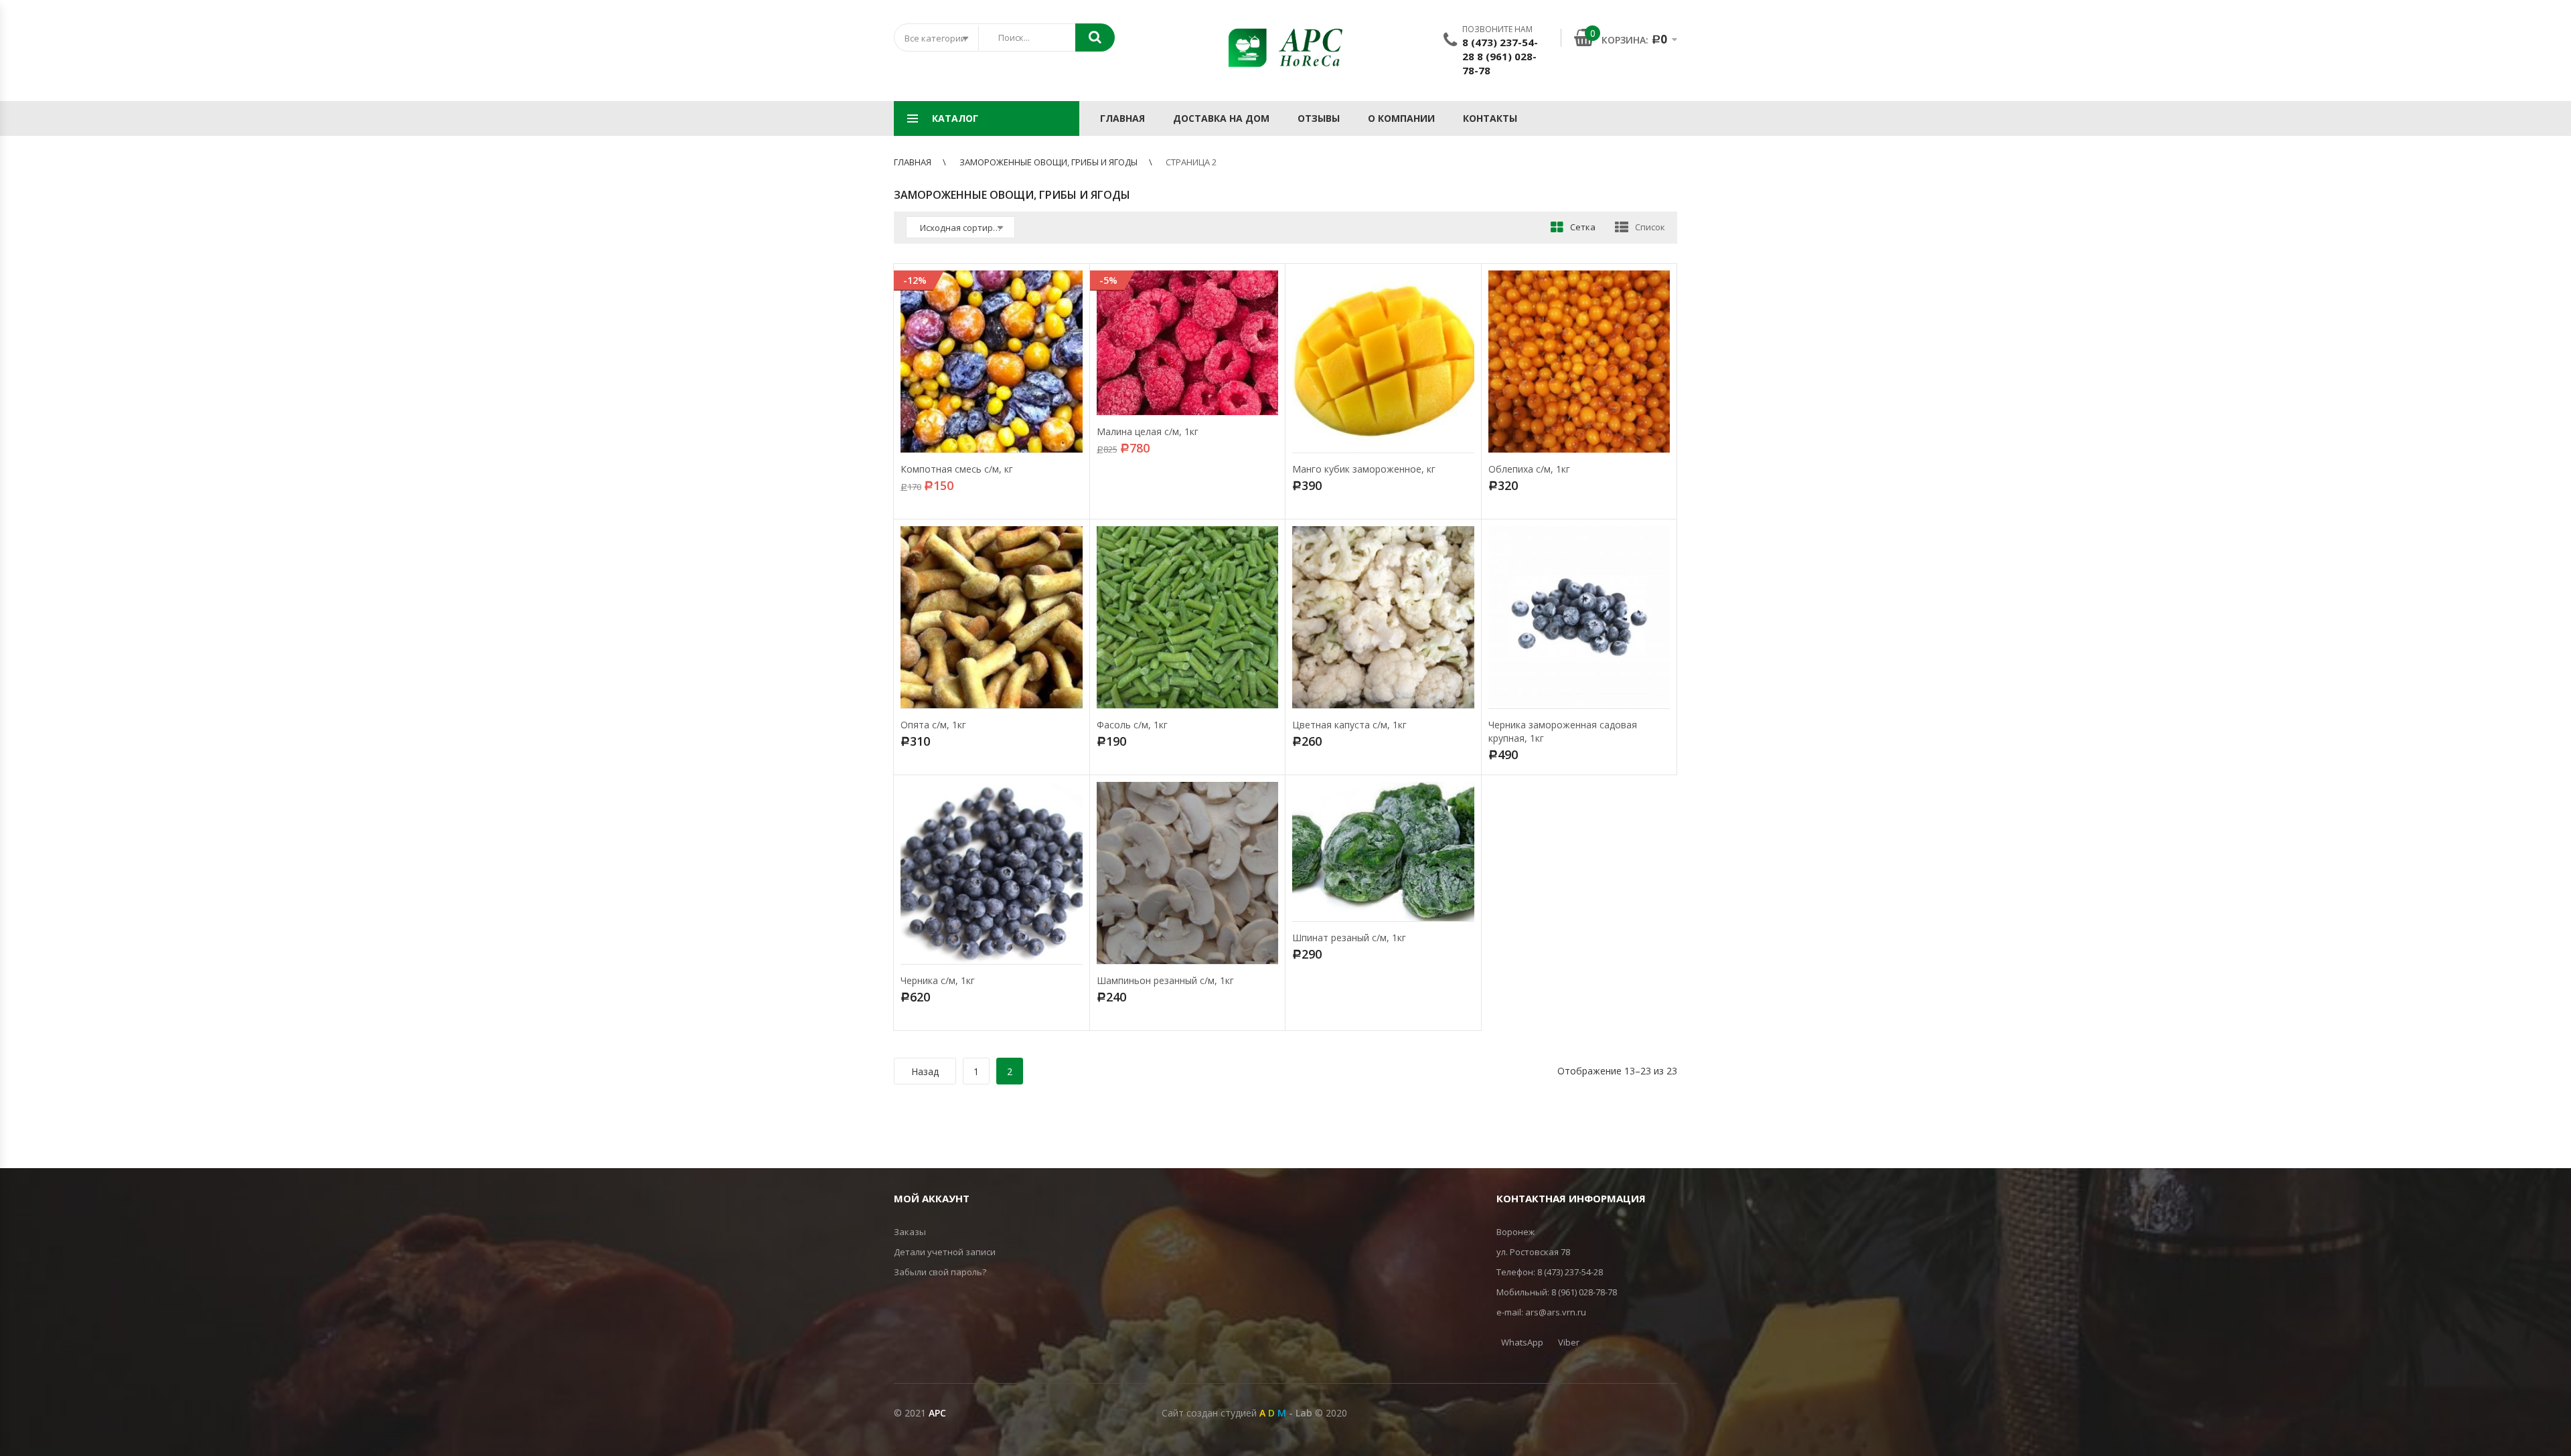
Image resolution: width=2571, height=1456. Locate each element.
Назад (925, 1071)
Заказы (910, 1232)
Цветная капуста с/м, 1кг (1349, 725)
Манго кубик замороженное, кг (1364, 469)
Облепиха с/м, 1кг (1529, 469)
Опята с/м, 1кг (933, 725)
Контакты (1490, 118)
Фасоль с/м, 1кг (1132, 725)
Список (1650, 227)
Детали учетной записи (945, 1252)
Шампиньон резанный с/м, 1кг (1165, 980)
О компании (1401, 118)
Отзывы (1319, 118)
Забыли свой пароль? (940, 1272)
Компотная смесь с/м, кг (957, 469)
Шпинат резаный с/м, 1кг (1349, 938)
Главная (1122, 118)
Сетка (1583, 227)
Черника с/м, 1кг (938, 980)
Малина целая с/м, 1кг (1148, 431)
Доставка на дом (1221, 118)
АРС (937, 1413)
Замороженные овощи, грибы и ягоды (1048, 162)
